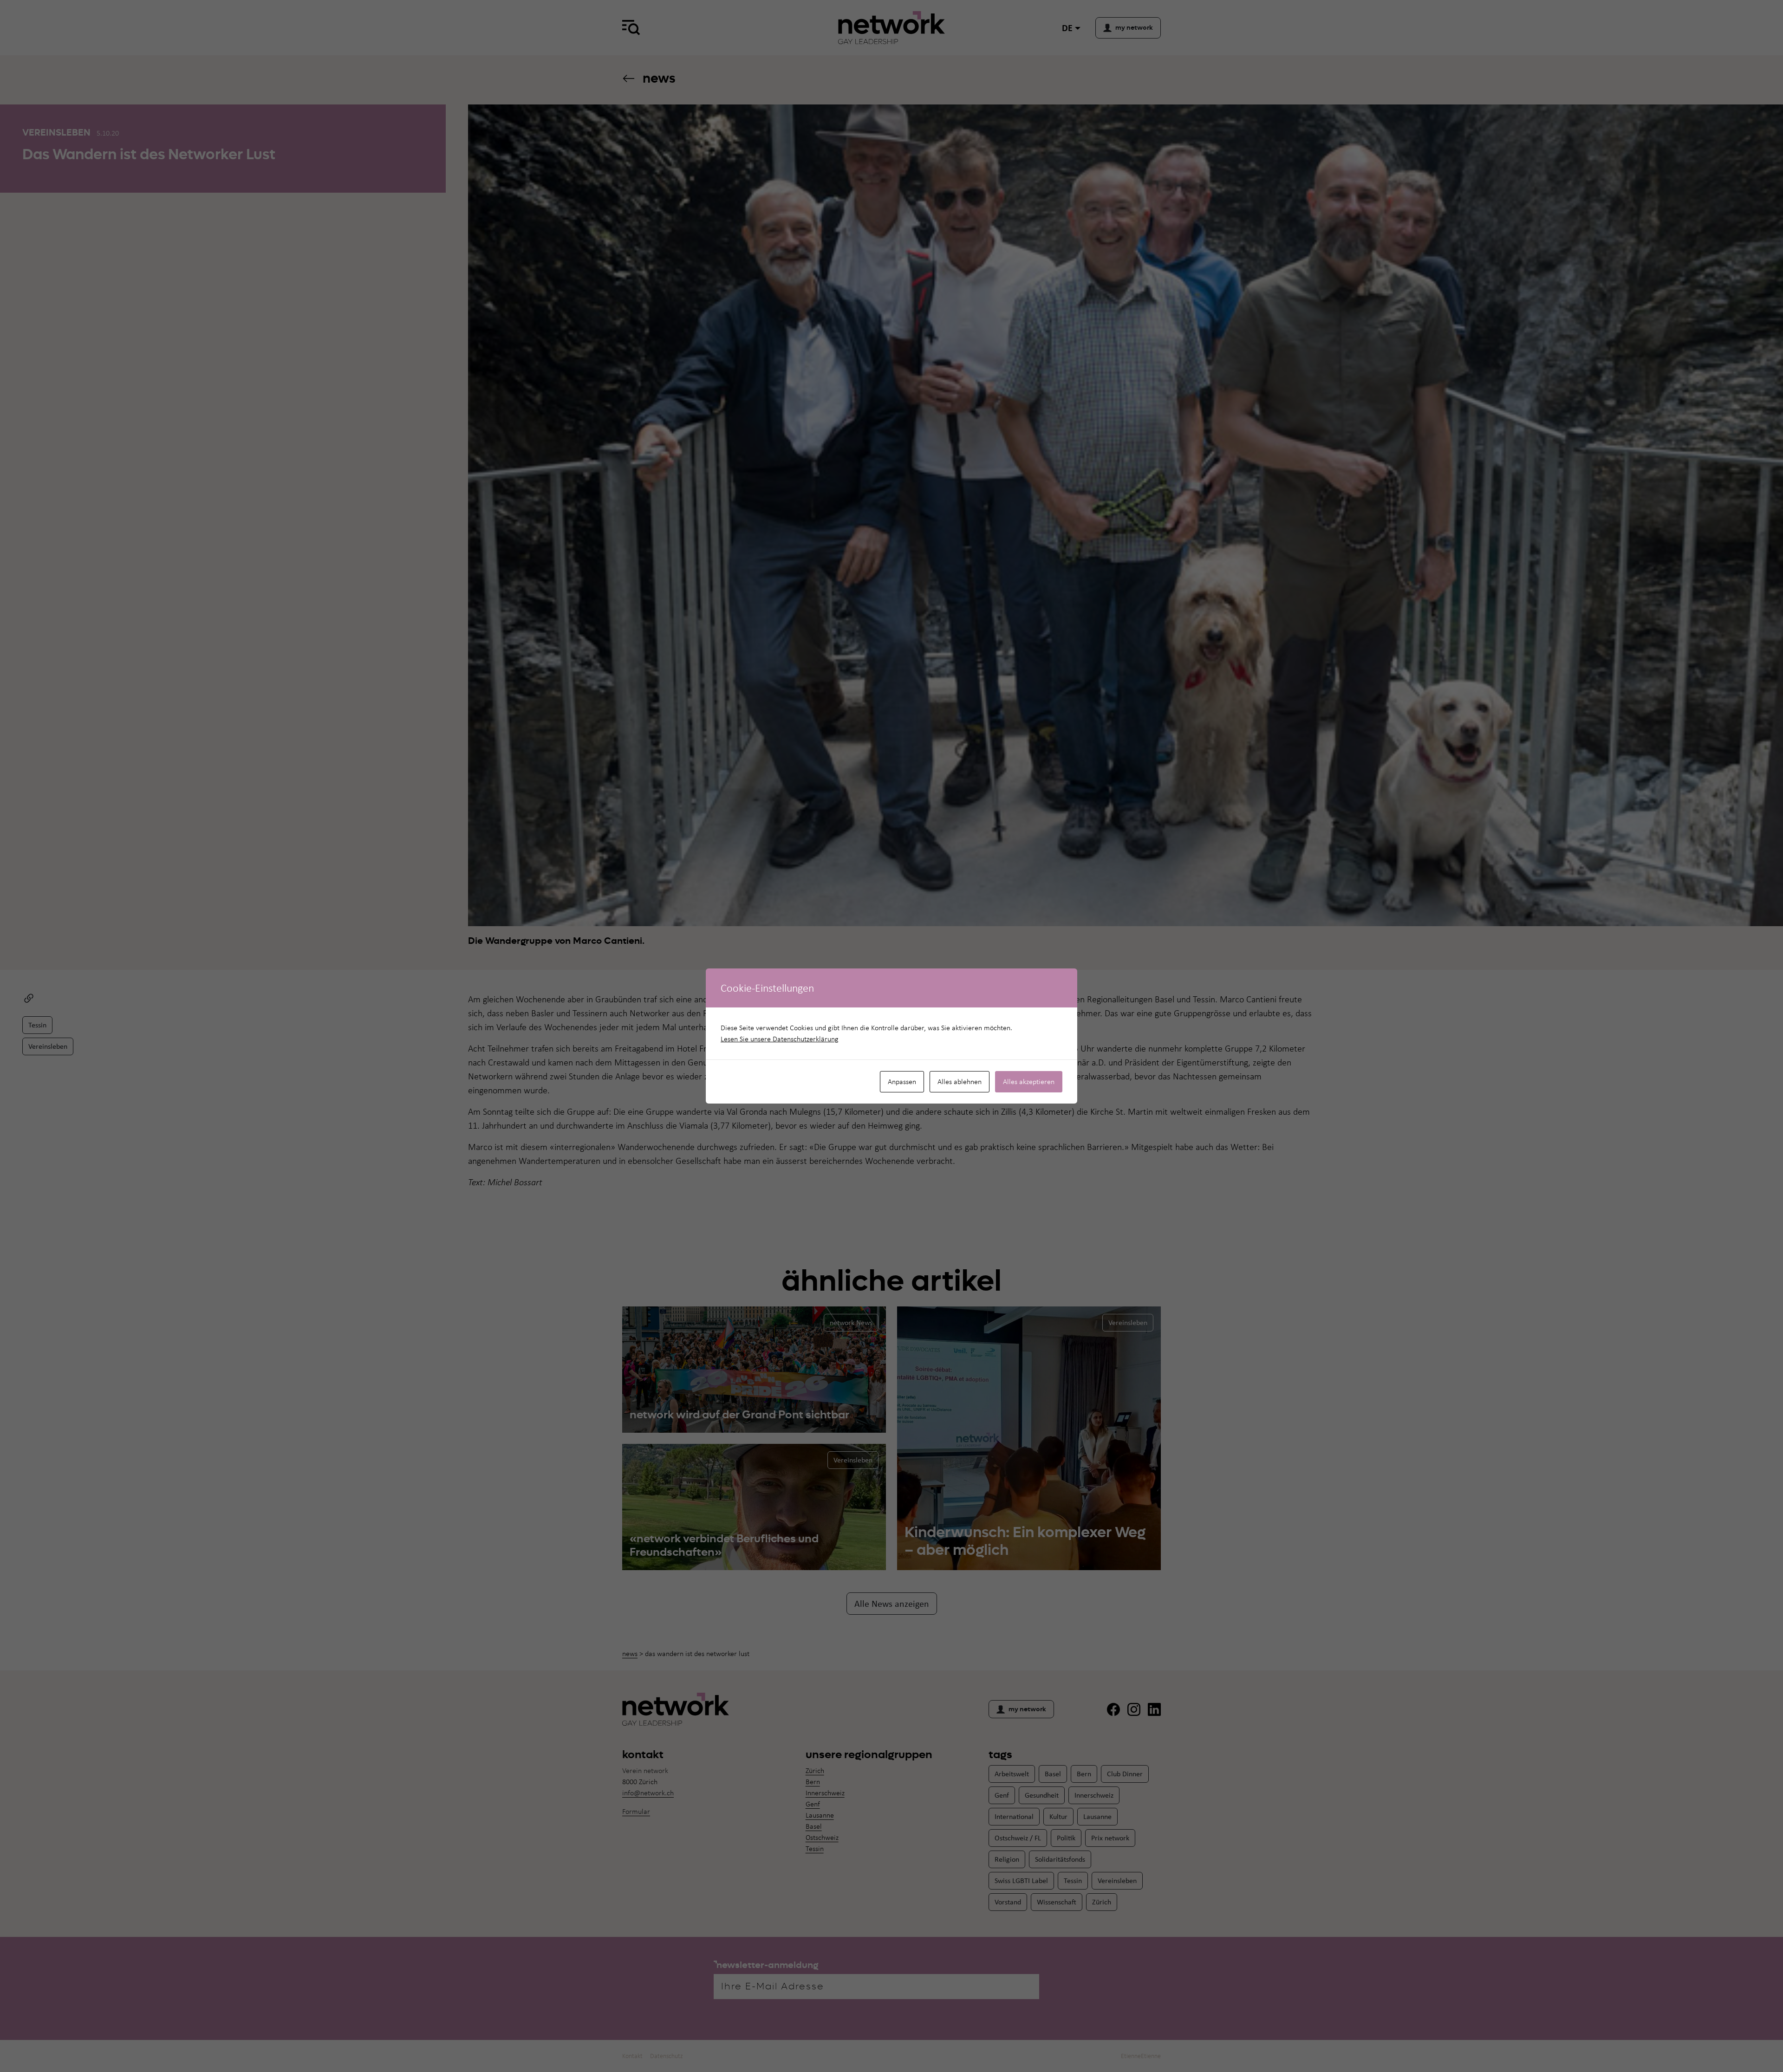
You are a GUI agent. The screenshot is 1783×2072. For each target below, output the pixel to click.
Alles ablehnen (960, 1081)
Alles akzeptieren (1029, 1081)
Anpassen (902, 1081)
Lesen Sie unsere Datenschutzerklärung (780, 1039)
